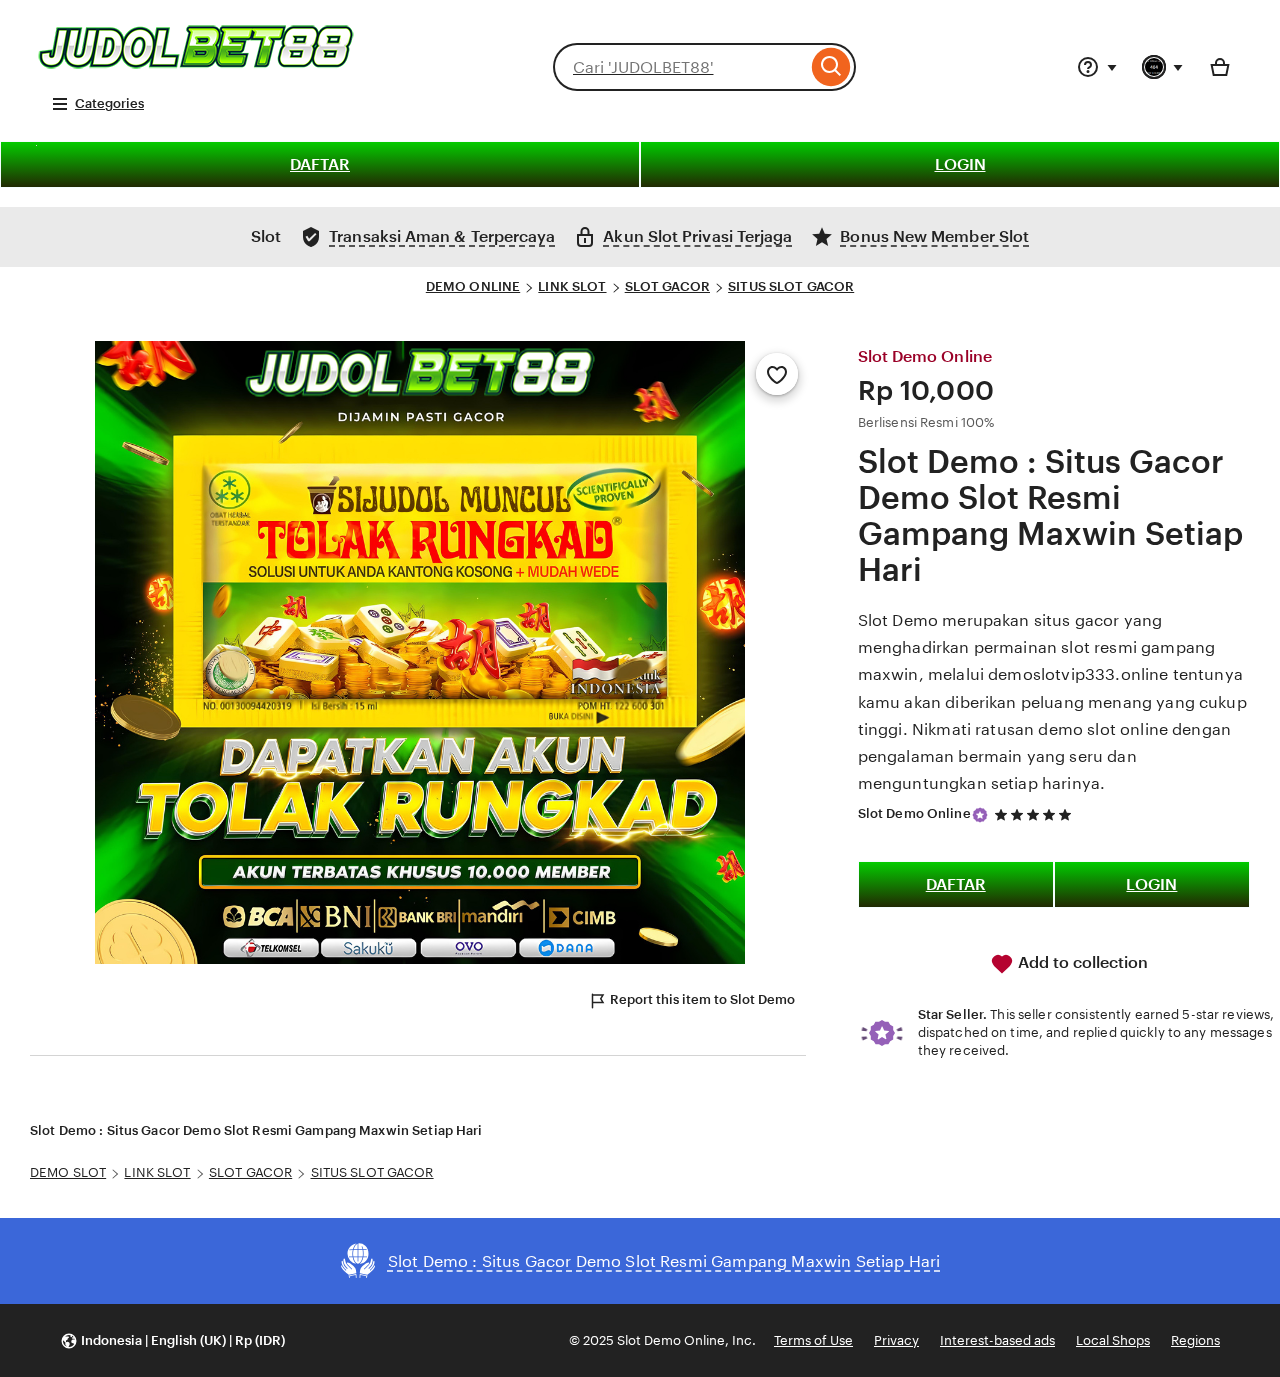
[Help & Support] (1097, 67)
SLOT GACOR (667, 286)
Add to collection (1081, 962)
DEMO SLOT (68, 1172)
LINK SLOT (572, 286)
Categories (109, 103)
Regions (1195, 1340)
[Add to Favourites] (777, 374)
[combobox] (680, 67)
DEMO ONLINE (473, 286)
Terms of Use (813, 1340)
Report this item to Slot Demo (702, 999)
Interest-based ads (997, 1340)
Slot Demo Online (914, 813)
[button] (172, 1340)
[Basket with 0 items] (1220, 67)
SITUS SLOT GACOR (791, 286)
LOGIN (960, 164)
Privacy (896, 1340)
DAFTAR (320, 164)
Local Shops (1113, 1340)
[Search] (831, 67)
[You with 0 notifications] (1163, 67)
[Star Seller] (980, 815)
